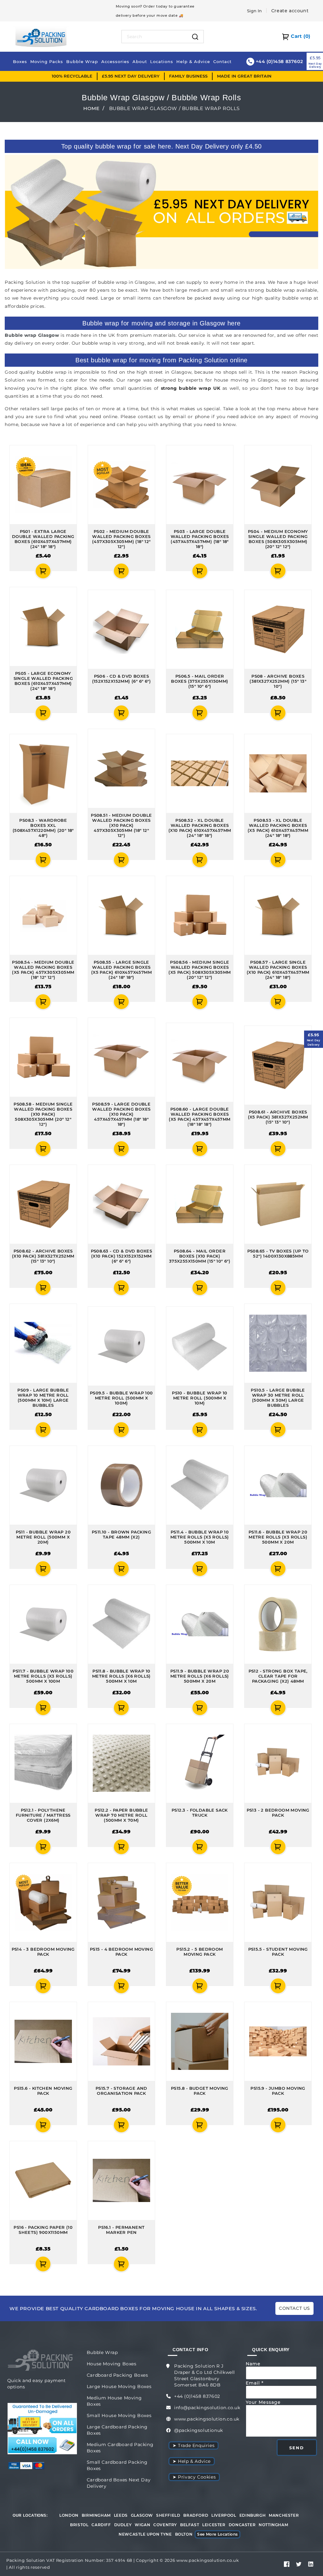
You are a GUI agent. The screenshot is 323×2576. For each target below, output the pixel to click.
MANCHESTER (284, 2515)
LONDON (69, 2515)
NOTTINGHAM (273, 2525)
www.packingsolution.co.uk (207, 2419)
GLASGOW (142, 2515)
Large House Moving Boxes (119, 2386)
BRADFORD (196, 2515)
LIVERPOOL (224, 2515)
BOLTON (184, 2534)
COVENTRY (165, 2525)
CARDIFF (101, 2525)
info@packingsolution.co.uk (207, 2408)
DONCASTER (242, 2525)
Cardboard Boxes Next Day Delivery (119, 2483)
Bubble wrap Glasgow (32, 335)
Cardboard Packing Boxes (117, 2375)
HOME (91, 108)
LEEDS (121, 2515)
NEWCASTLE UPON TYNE (145, 2534)
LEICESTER (214, 2525)
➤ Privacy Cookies (194, 2477)
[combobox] (155, 37)
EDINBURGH (253, 2515)
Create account (290, 11)
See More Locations (217, 2534)
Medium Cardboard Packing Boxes (120, 2448)
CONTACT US (294, 2308)
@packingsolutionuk (199, 2430)
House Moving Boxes (112, 2364)
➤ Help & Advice (192, 2461)
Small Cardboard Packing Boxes (117, 2465)
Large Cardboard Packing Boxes (117, 2430)
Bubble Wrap (102, 2352)
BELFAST (190, 2525)
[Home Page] (41, 36)
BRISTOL (79, 2525)
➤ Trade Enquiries (194, 2445)
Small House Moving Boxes (119, 2415)
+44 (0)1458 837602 (197, 2396)
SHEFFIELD (168, 2515)
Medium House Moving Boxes (114, 2401)
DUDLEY (123, 2525)
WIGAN (142, 2525)
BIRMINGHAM (96, 2515)
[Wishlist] (7, 571)
